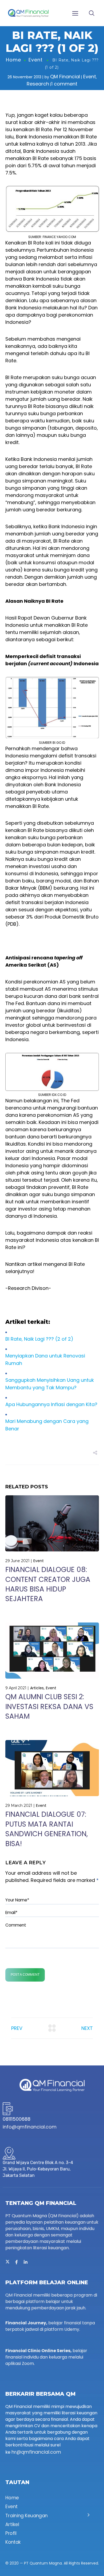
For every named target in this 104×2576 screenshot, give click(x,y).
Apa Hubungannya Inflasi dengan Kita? (51, 1404)
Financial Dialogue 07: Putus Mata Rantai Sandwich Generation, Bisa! (47, 1829)
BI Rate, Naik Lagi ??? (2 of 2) (39, 1339)
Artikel (12, 2524)
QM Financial (65, 77)
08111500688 (17, 2119)
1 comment (64, 84)
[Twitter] (7, 2262)
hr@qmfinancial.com (36, 2452)
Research (38, 84)
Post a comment (25, 1975)
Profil (11, 2533)
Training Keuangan (27, 2516)
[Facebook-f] (17, 2262)
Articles (37, 1688)
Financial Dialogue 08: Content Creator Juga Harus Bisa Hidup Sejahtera (48, 1584)
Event (36, 60)
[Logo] (28, 13)
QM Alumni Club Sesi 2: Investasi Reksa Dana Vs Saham (49, 1707)
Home (13, 60)
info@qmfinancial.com (30, 2127)
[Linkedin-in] (26, 2262)
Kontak (13, 2542)
